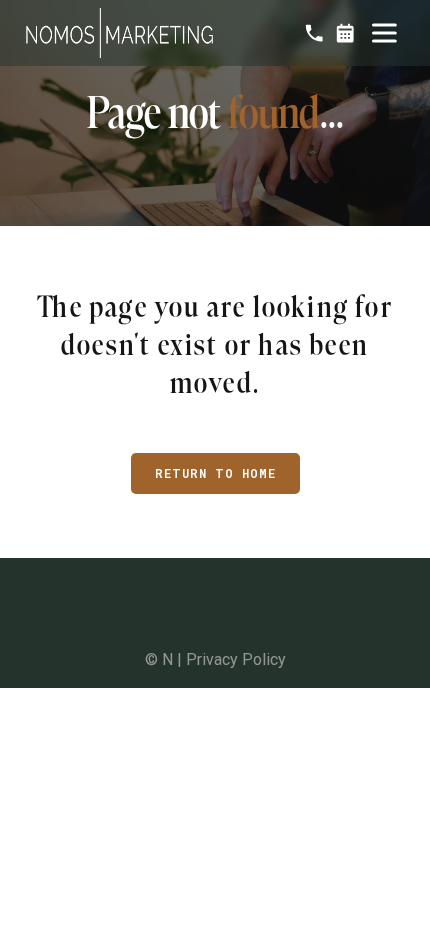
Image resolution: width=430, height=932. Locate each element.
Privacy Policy (236, 659)
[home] (119, 33)
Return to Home (215, 473)
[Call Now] (314, 33)
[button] (384, 33)
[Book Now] (345, 33)
